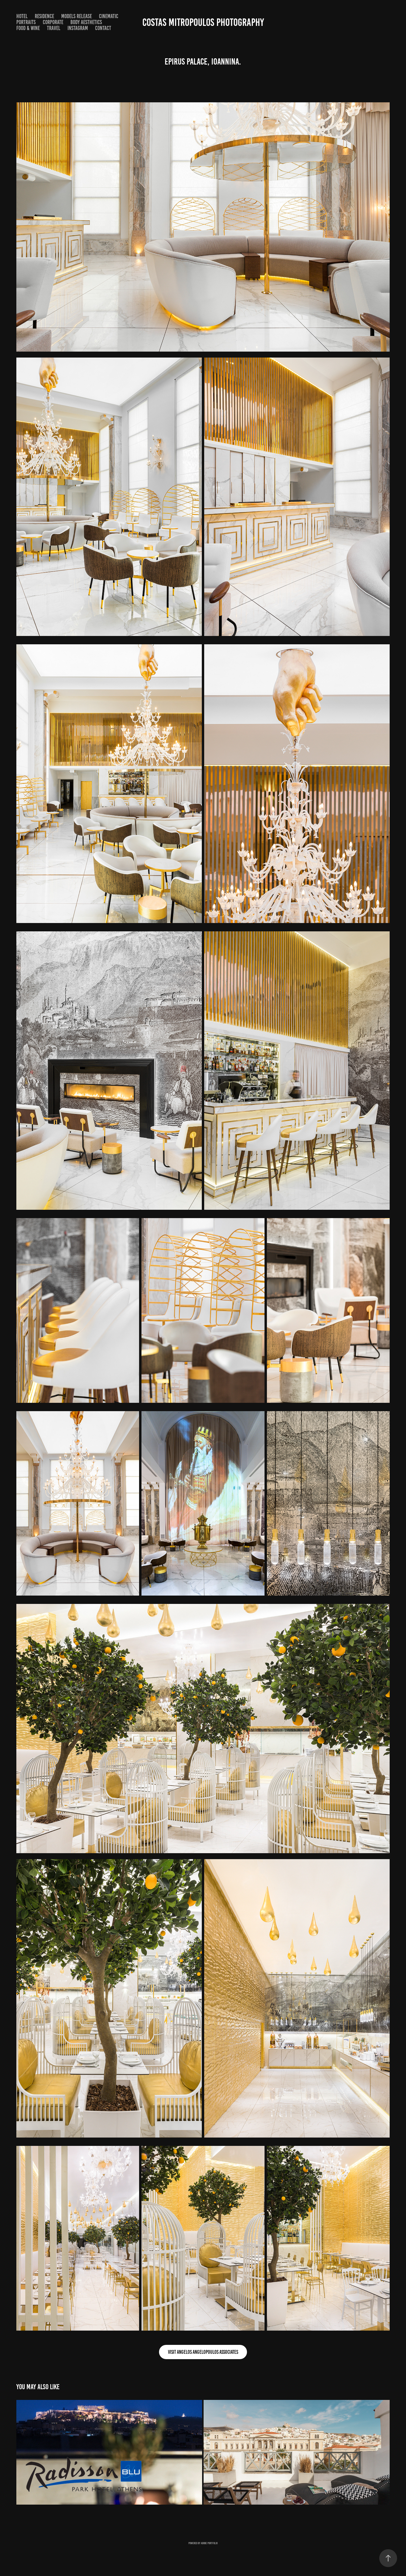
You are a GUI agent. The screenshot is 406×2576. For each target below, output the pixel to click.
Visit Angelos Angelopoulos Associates (203, 2352)
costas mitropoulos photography (203, 22)
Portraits (26, 22)
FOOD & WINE (28, 28)
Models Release (77, 16)
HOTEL (22, 16)
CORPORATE (53, 22)
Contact (103, 28)
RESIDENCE (44, 16)
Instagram (78, 28)
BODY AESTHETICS (86, 22)
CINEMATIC (109, 16)
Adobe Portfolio (209, 2543)
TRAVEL (54, 28)
